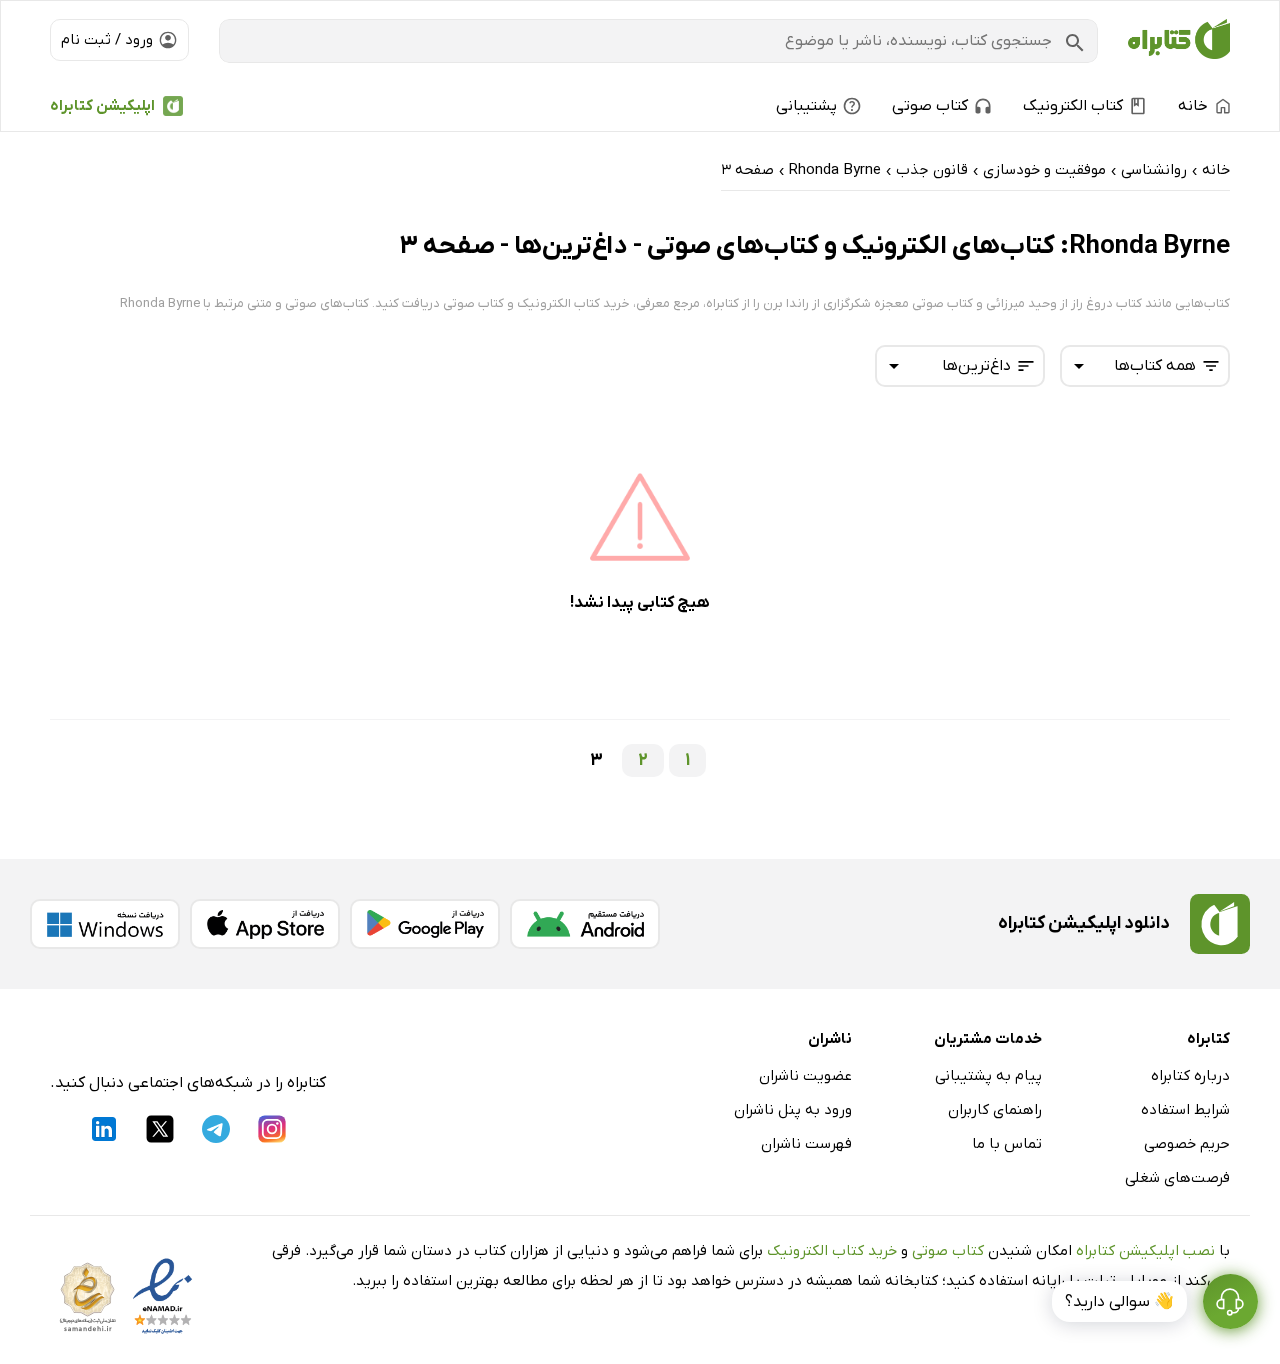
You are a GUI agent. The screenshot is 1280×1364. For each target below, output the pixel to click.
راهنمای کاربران (995, 1110)
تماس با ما (1007, 1144)
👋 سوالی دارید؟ (1119, 1302)
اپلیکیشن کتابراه (102, 106)
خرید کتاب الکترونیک (832, 1251)
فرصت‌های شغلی (1177, 1178)
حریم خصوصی (1187, 1144)
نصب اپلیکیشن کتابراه (1145, 1251)
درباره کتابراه (1190, 1076)
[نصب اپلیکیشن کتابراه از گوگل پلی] (425, 924)
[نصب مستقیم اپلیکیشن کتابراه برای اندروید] (585, 924)
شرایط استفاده (1185, 1110)
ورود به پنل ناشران (793, 1110)
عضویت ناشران (805, 1076)
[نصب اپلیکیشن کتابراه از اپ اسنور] (265, 924)
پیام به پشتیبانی (988, 1076)
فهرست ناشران (806, 1144)
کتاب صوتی (948, 1251)
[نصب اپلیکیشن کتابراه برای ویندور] (105, 924)
